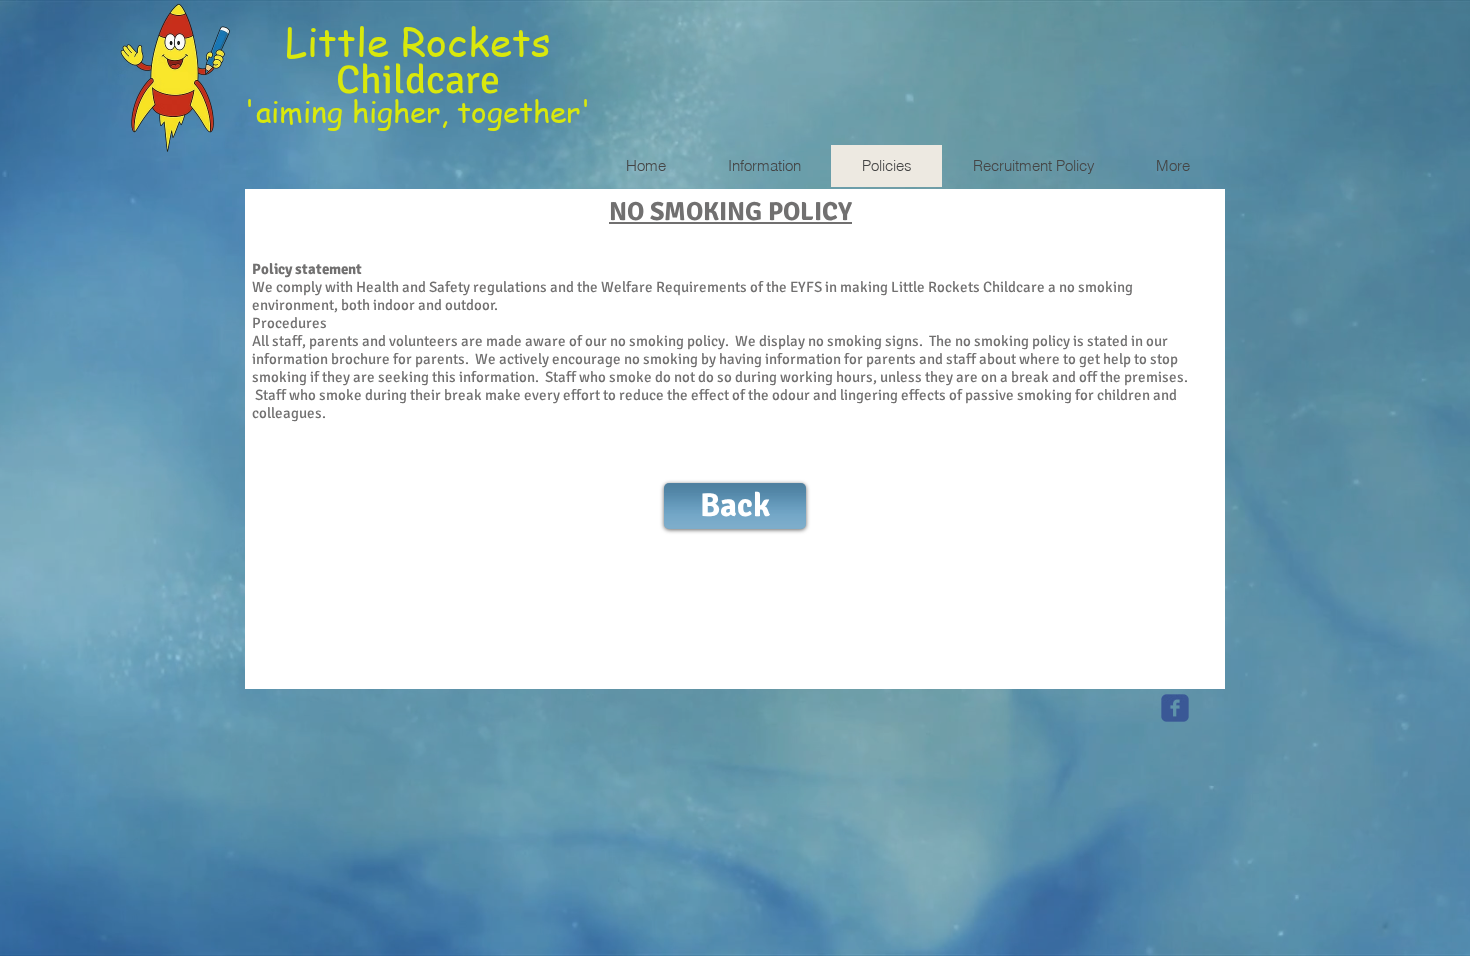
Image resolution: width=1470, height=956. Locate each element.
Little (343, 40)
